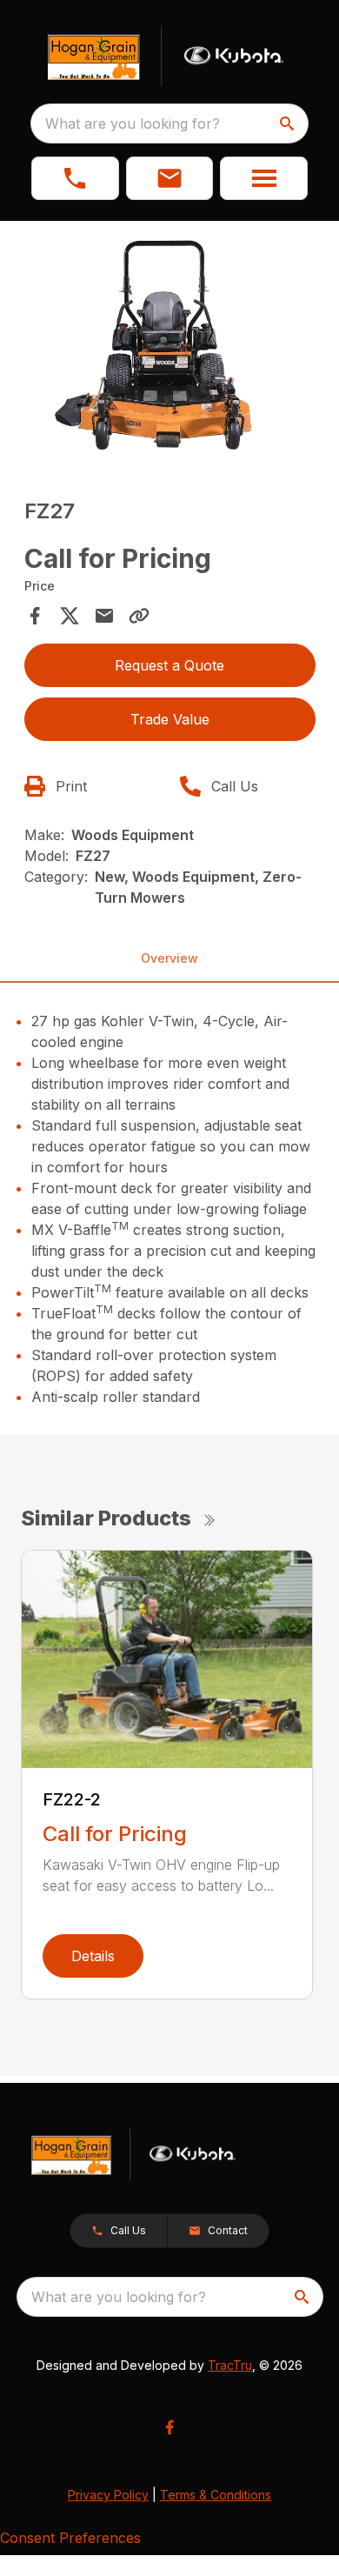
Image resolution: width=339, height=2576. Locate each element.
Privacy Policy (108, 2495)
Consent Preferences (70, 2538)
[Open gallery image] (170, 344)
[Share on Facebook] (35, 616)
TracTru (230, 2365)
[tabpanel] (170, 347)
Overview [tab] (169, 958)
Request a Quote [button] (169, 665)
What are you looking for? (133, 123)
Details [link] (93, 1956)
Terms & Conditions (216, 2495)
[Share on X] (70, 616)
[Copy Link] (139, 616)
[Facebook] (169, 2427)
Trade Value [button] (170, 719)
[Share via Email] (104, 616)
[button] (75, 178)
